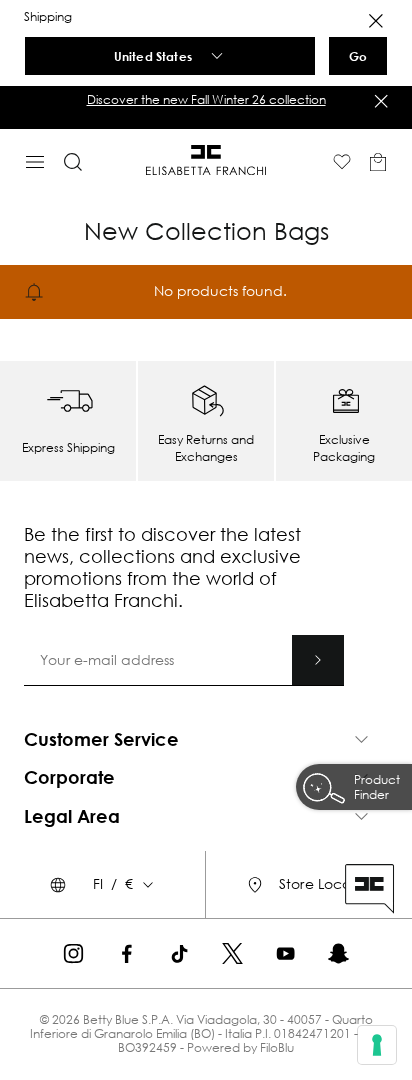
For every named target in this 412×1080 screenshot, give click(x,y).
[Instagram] (73, 953)
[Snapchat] (338, 953)
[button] (206, 100)
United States (153, 56)
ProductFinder (377, 787)
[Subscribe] (318, 660)
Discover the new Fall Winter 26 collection (206, 99)
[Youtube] (285, 953)
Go (358, 56)
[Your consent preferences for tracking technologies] (377, 1045)
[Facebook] (126, 953)
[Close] (376, 21)
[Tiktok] (179, 953)
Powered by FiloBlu (240, 1047)
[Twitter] (232, 953)
